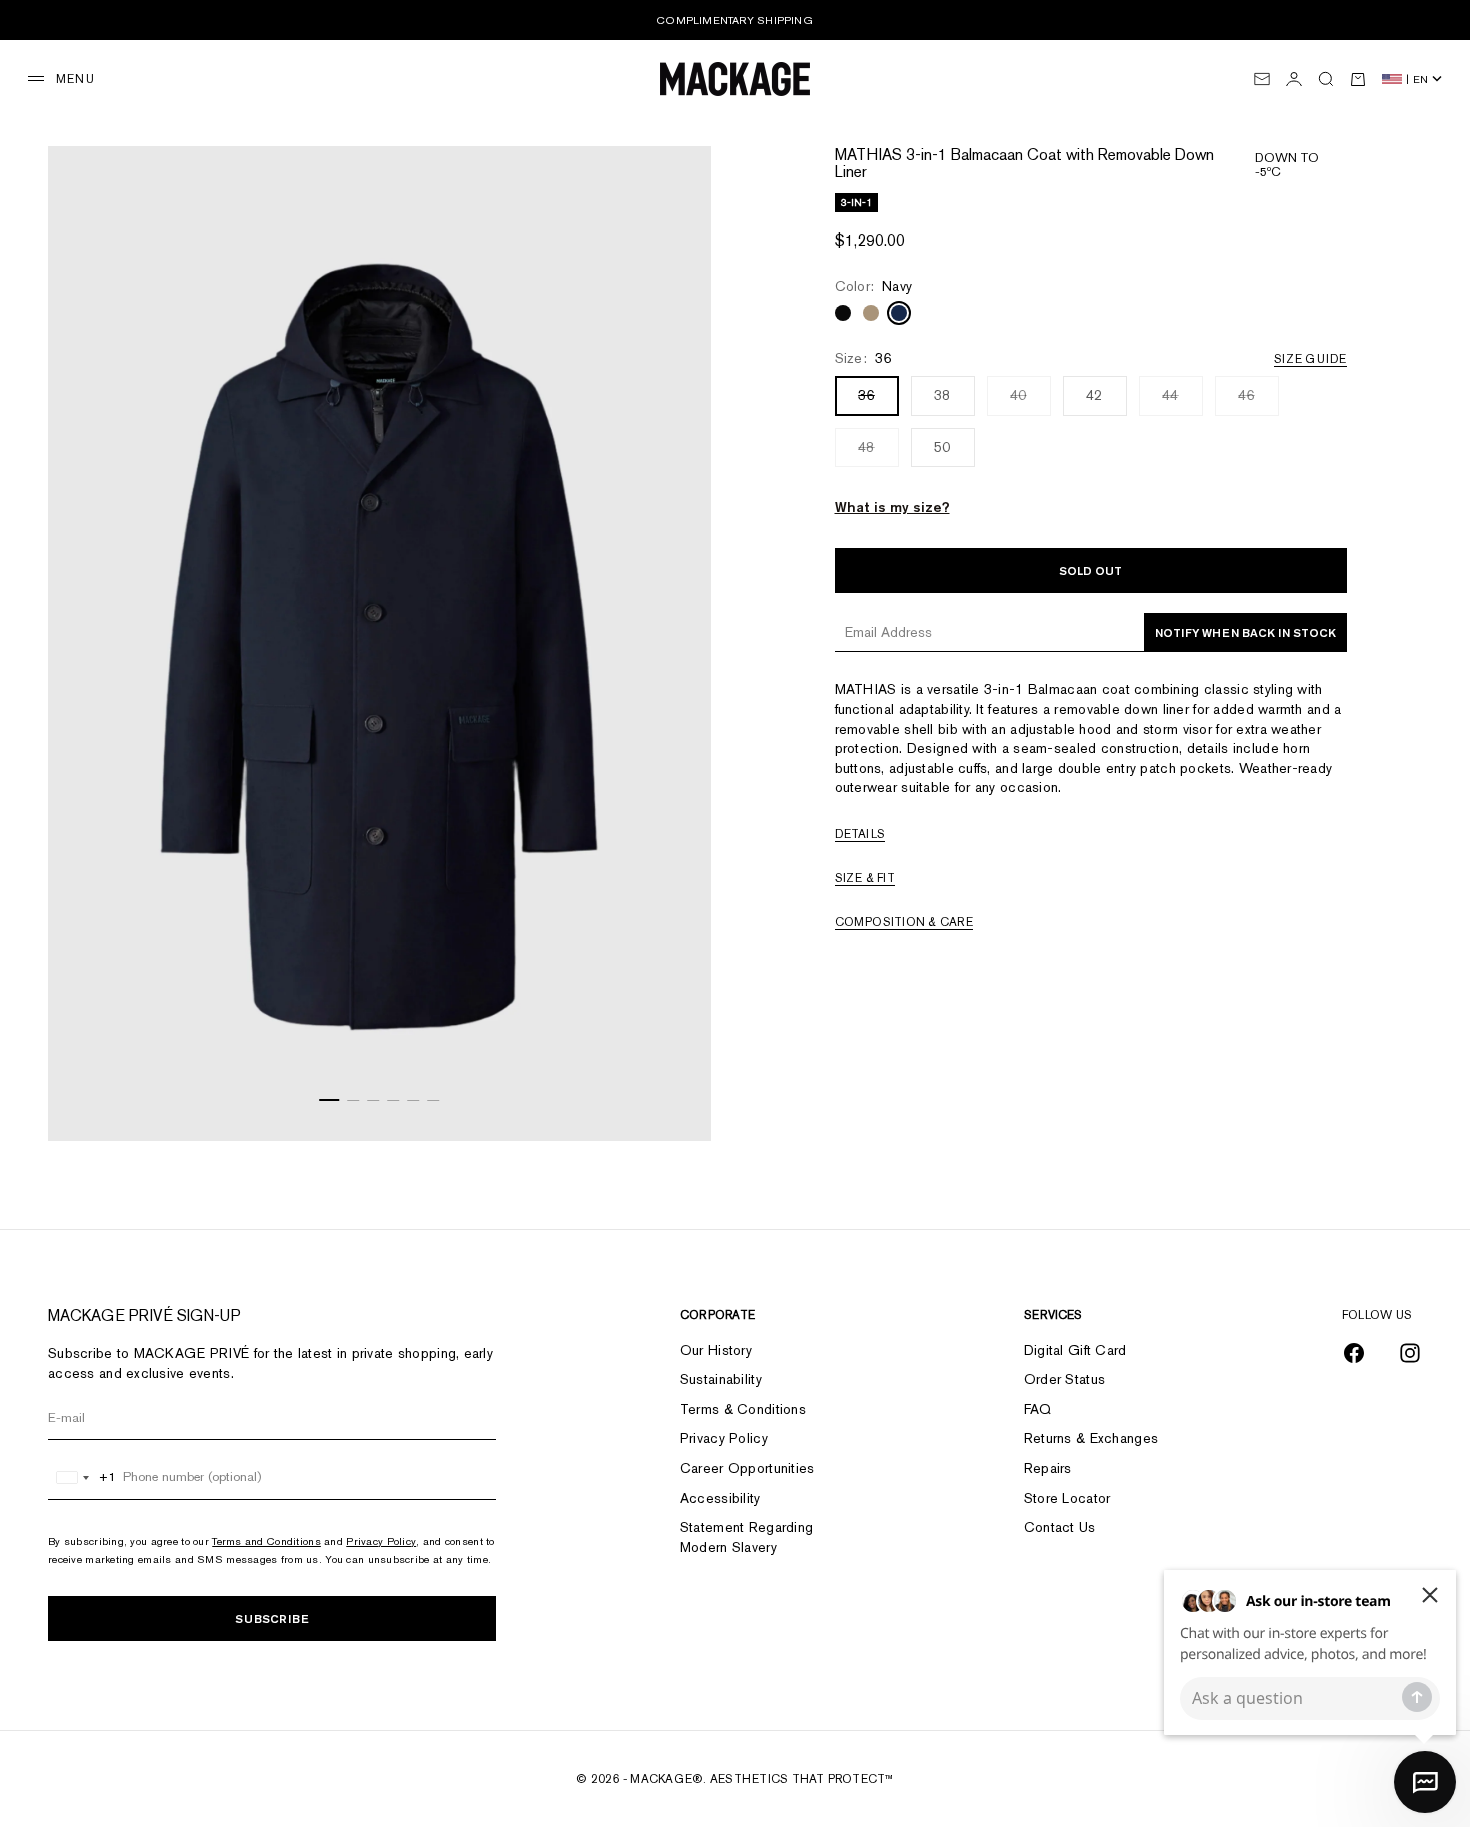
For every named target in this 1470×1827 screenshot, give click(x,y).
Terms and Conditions (266, 1541)
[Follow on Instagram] (1410, 1353)
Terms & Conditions (743, 1409)
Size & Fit (865, 878)
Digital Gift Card (1075, 1350)
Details (860, 834)
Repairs (1048, 1468)
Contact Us (1060, 1527)
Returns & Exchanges (1091, 1438)
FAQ (1038, 1409)
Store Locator (1067, 1498)
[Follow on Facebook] (1354, 1353)
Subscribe (272, 1618)
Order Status (1064, 1379)
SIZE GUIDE (1310, 359)
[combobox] (82, 1477)
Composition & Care (904, 922)
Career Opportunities (747, 1468)
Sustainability (721, 1379)
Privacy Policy (381, 1541)
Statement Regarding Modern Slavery (746, 1537)
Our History (716, 1350)
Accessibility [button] (720, 1498)
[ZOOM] (671, 1101)
